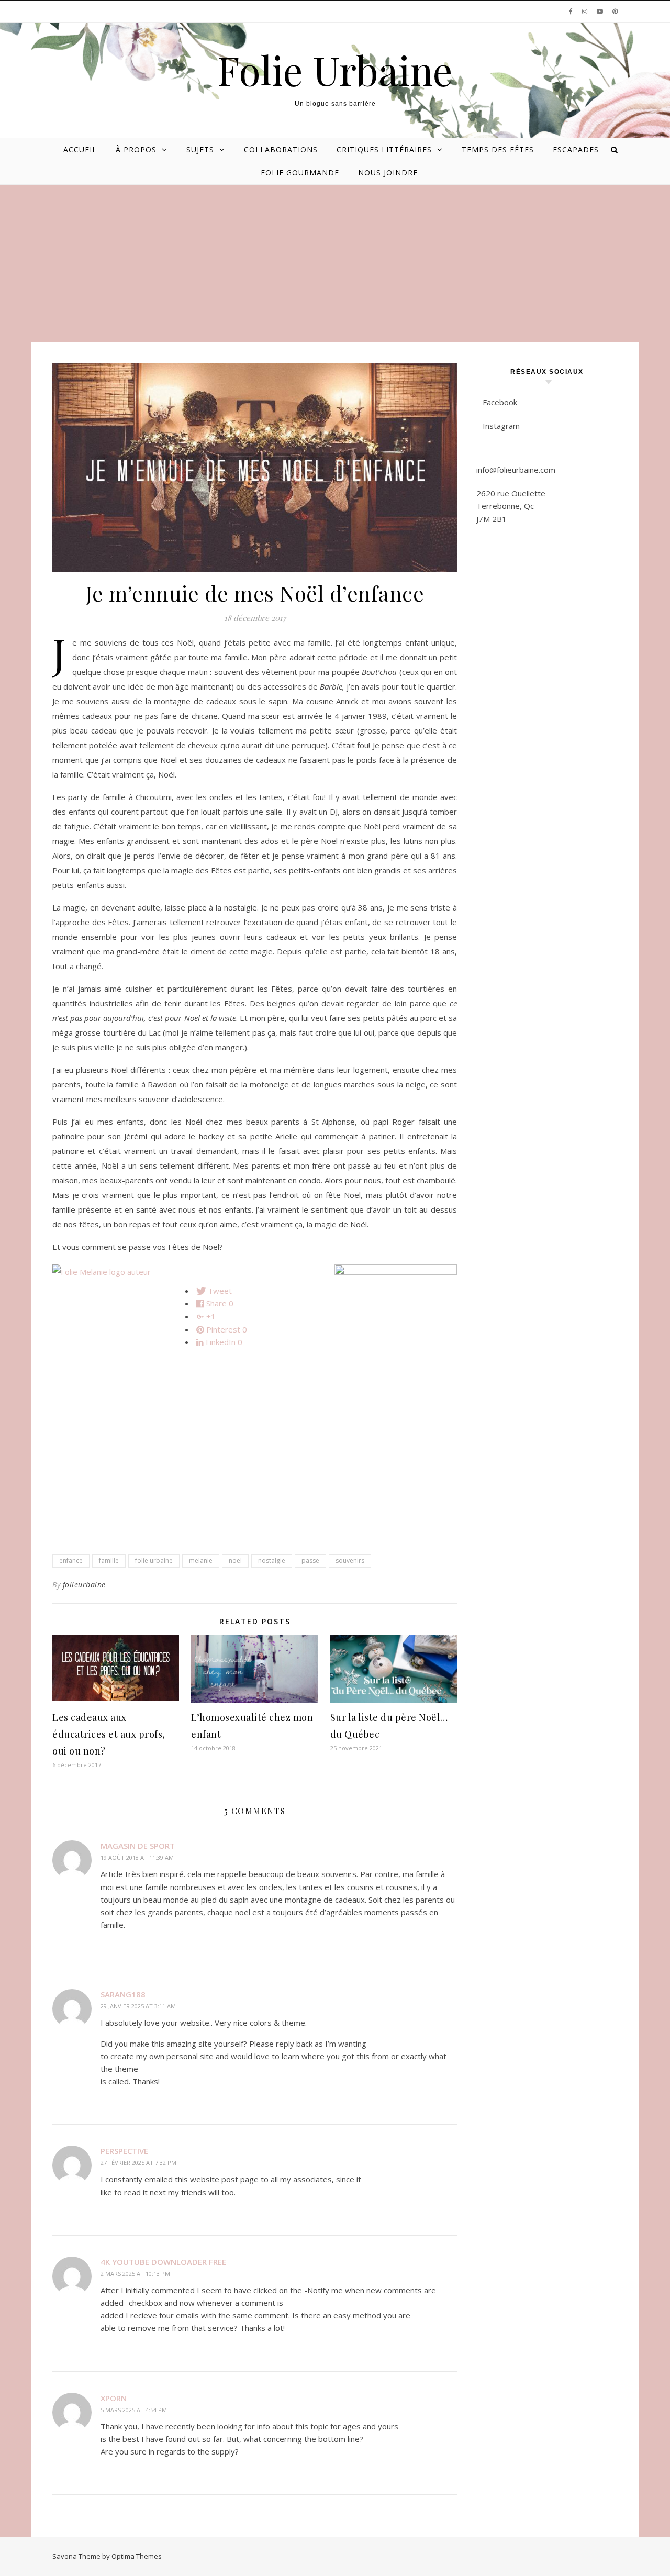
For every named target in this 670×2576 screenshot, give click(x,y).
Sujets (200, 149)
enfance (71, 1561)
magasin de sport (138, 1846)
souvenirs (350, 1561)
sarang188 (123, 1994)
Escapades (576, 149)
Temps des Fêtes (498, 149)
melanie (201, 1561)
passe (310, 1561)
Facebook (500, 402)
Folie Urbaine (335, 70)
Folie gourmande (300, 173)
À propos (136, 149)
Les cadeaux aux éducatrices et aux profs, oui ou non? (109, 1734)
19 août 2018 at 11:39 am (137, 1857)
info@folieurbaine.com (516, 470)
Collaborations (281, 149)
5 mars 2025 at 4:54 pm (134, 2410)
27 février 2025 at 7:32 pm (138, 2163)
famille (109, 1561)
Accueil (80, 149)
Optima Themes (137, 2556)
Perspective (124, 2151)
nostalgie (272, 1561)
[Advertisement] (335, 263)
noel (235, 1561)
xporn (114, 2398)
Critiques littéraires (384, 149)
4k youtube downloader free (163, 2262)
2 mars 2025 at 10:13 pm (135, 2274)
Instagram (501, 426)
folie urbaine (154, 1561)
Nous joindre (388, 173)
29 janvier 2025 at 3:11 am (138, 2006)
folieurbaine (84, 1585)
